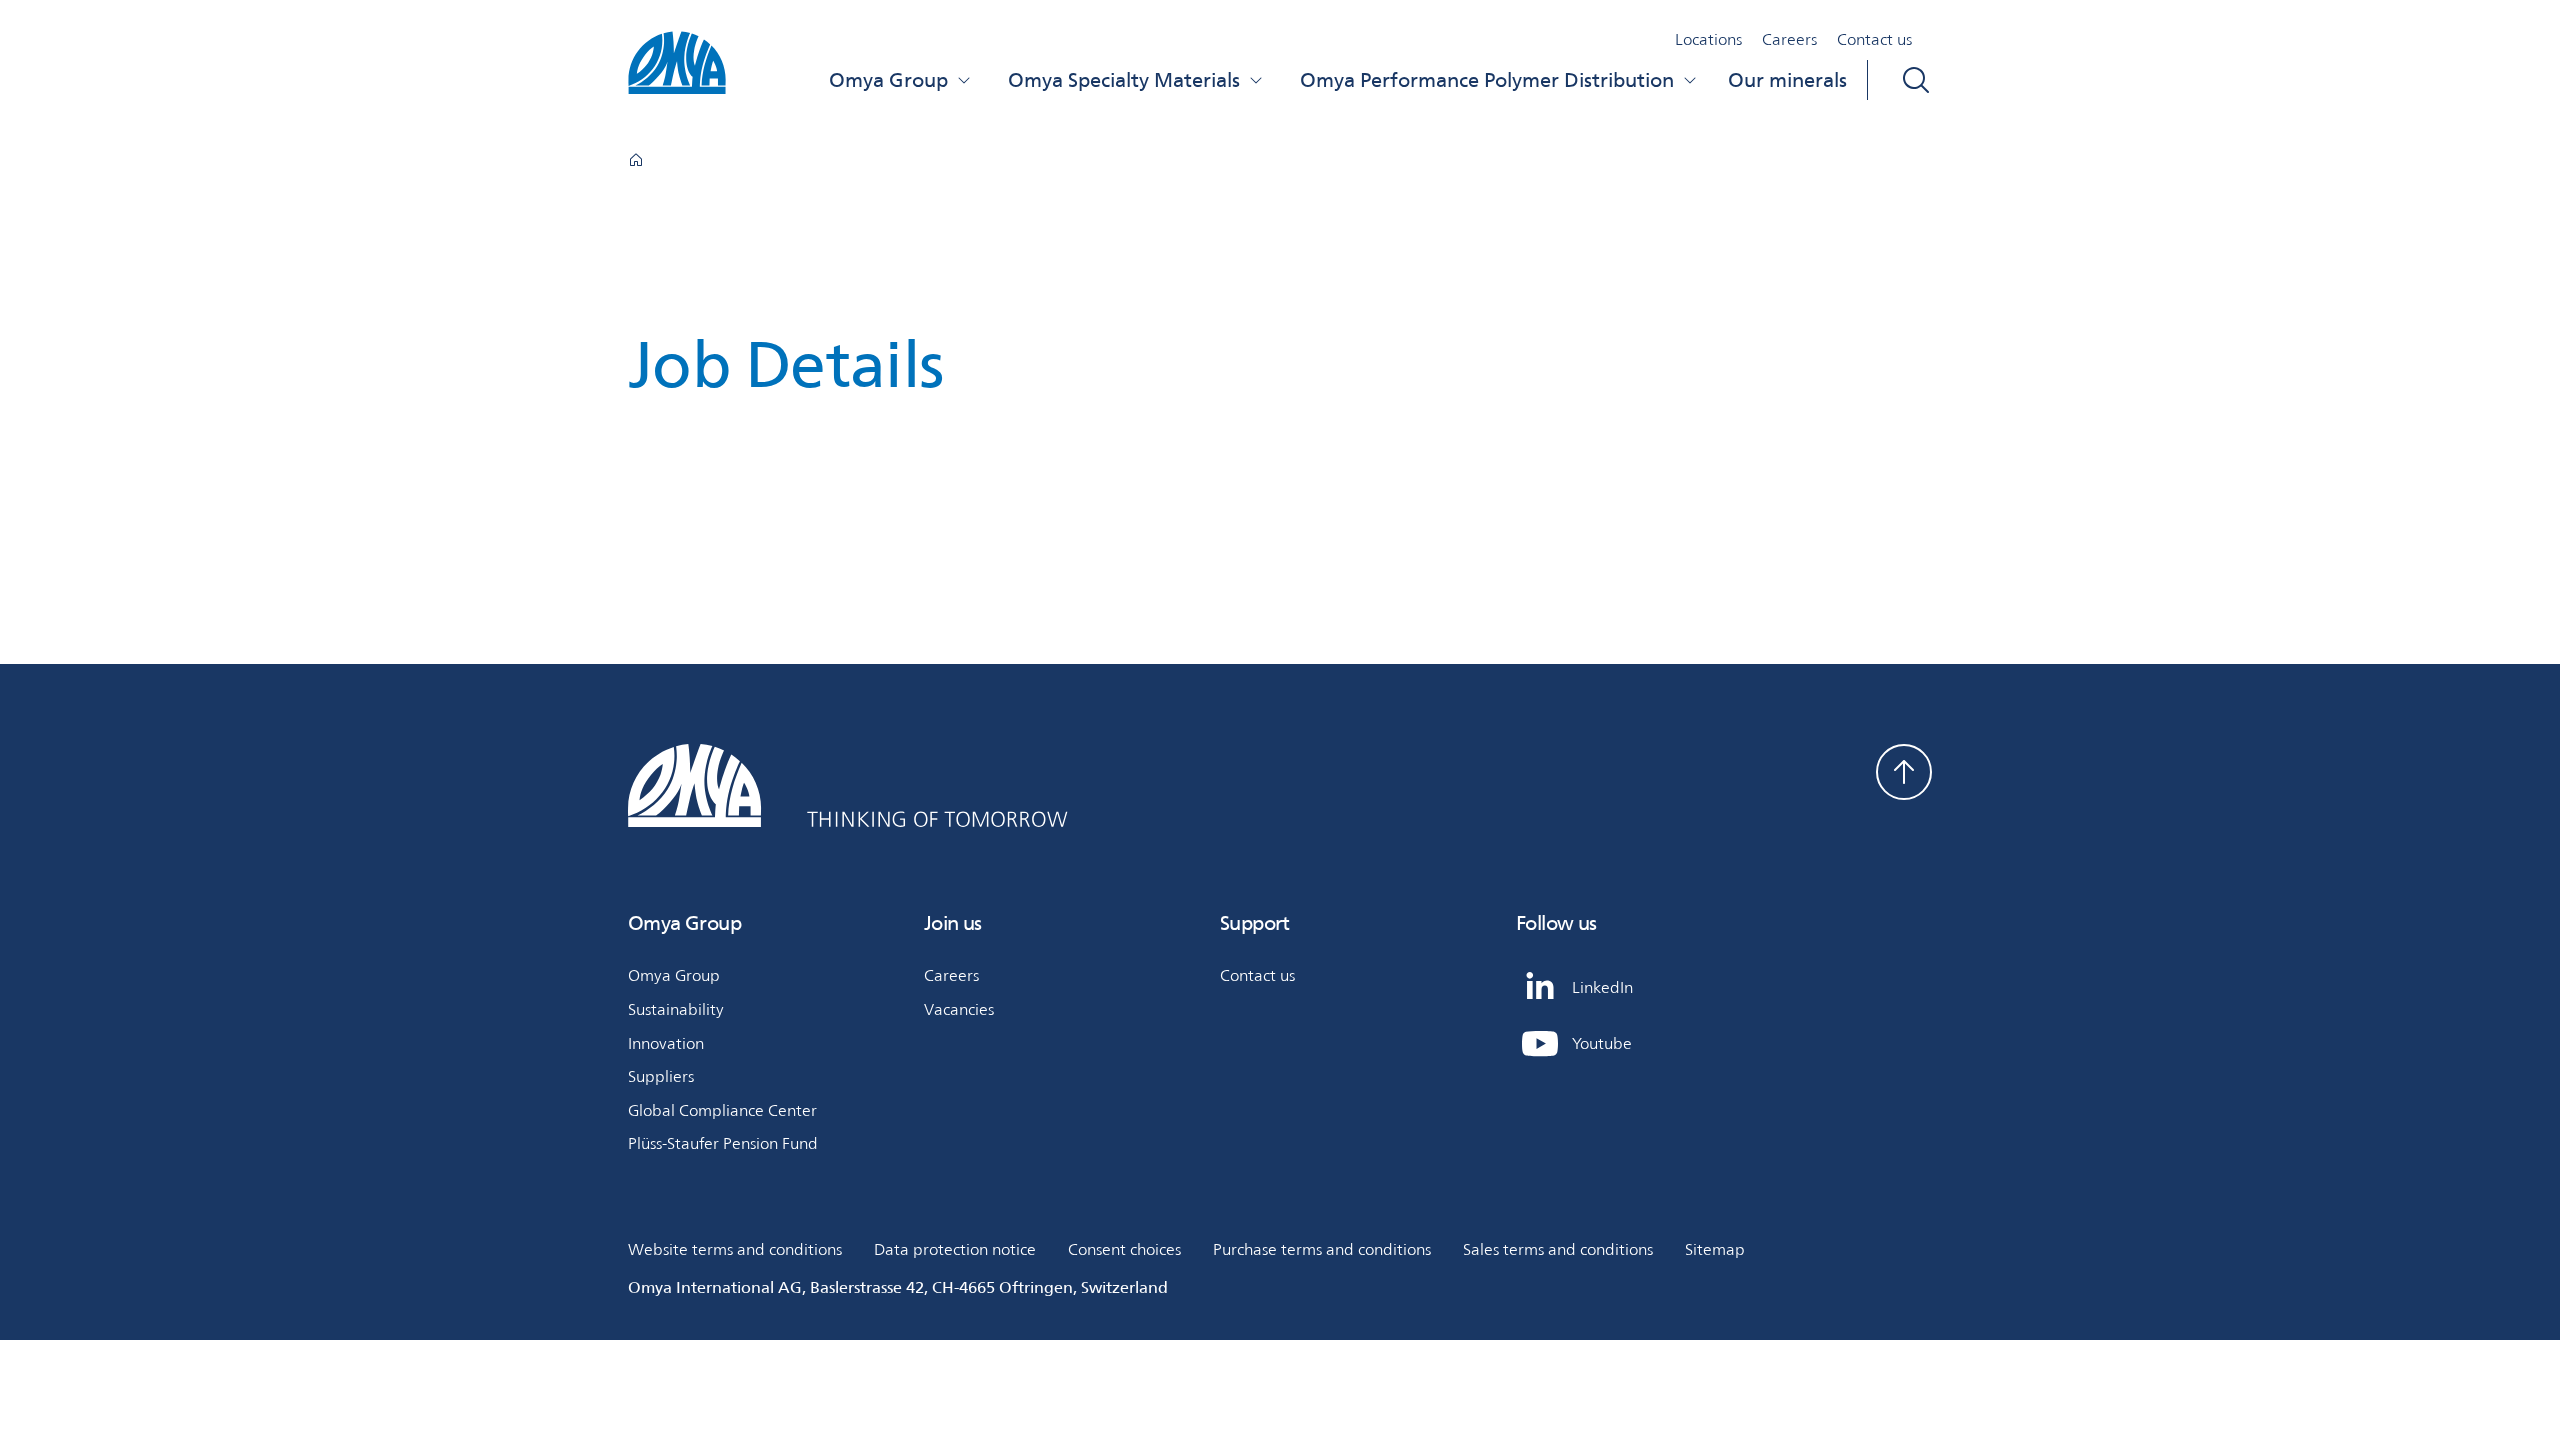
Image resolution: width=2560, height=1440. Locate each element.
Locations (1708, 39)
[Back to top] (1904, 772)
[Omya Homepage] (636, 160)
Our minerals (1787, 80)
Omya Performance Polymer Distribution (1487, 80)
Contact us (1874, 39)
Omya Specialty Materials (1124, 80)
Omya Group (888, 80)
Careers (1789, 39)
